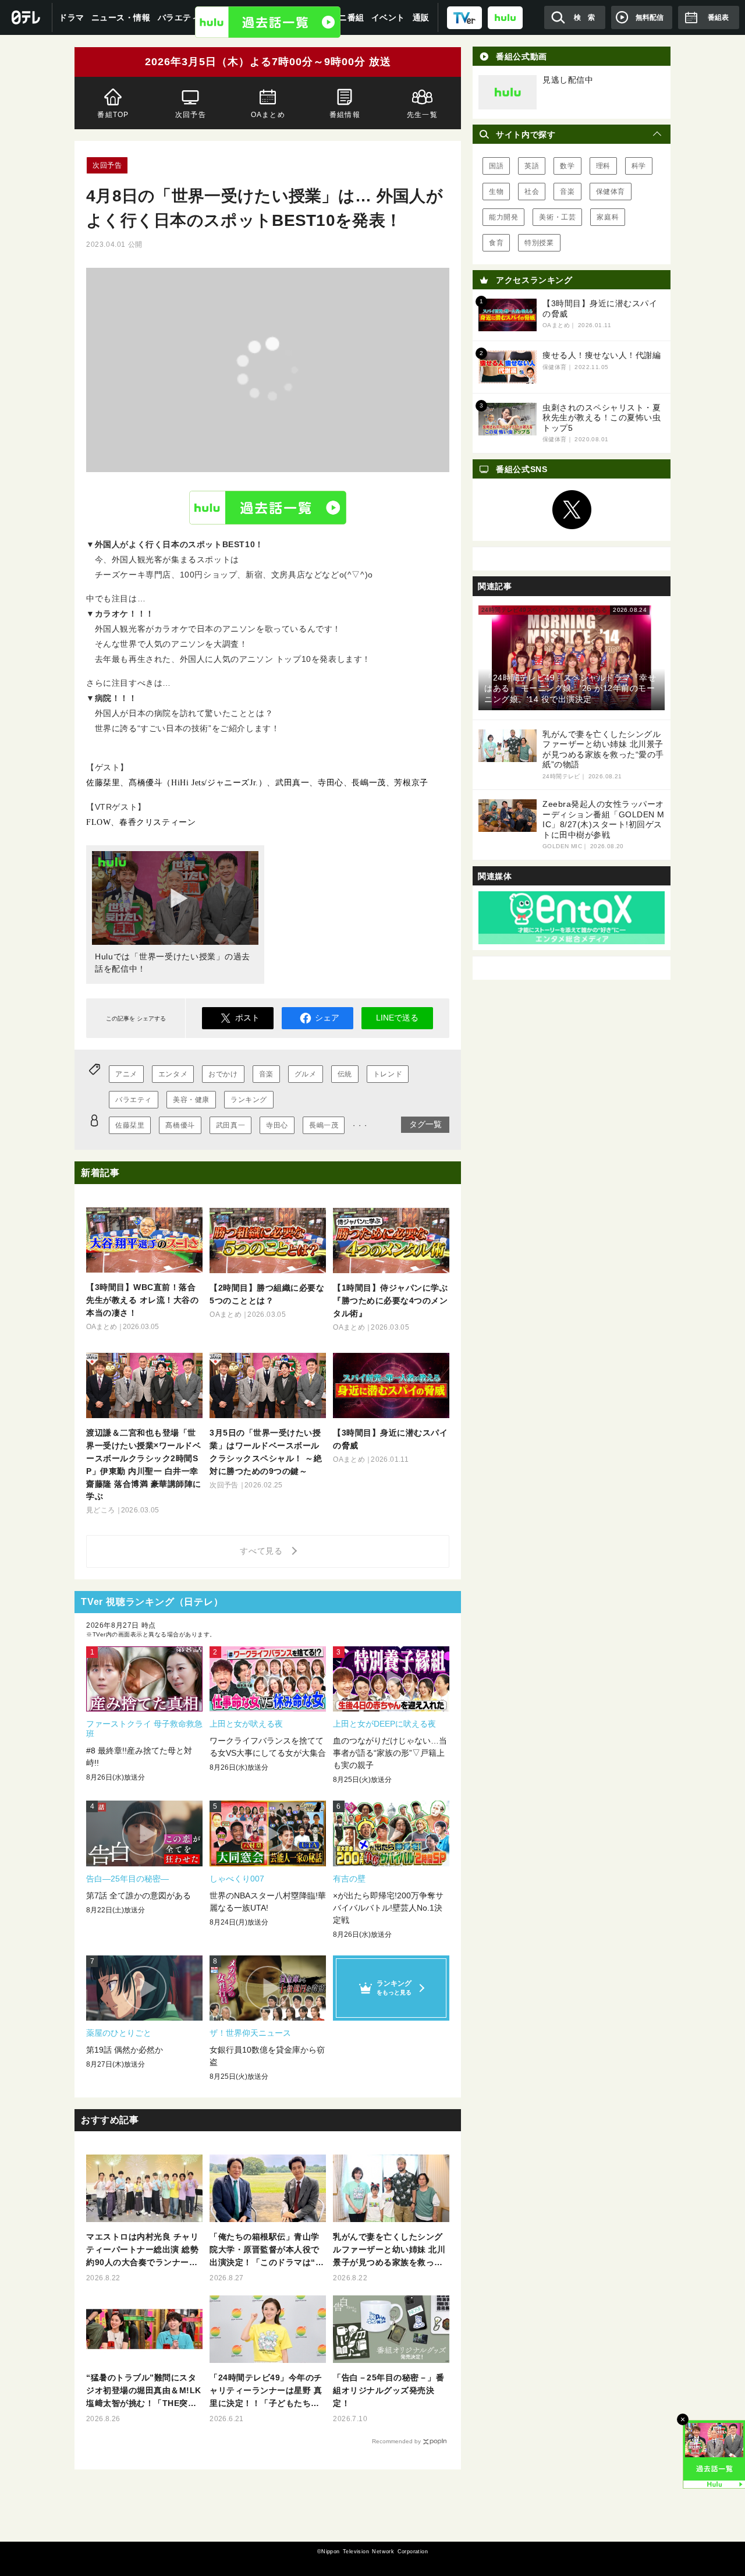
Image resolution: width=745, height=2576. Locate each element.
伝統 (345, 1074)
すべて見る (263, 1551)
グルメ (306, 1074)
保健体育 (611, 192)
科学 (639, 166)
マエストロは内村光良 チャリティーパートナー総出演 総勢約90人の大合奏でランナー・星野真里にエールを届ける (142, 2250)
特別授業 (539, 243)
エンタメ (173, 1074)
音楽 (266, 1074)
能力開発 (503, 217)
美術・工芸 (557, 217)
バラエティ (134, 1100)
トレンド (388, 1074)
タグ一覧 (425, 1124)
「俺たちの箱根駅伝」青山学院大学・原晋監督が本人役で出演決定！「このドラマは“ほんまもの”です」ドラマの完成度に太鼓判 (267, 2250)
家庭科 (608, 217)
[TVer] (464, 17)
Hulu (268, 507)
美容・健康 (191, 1100)
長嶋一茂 (324, 1125)
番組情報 (345, 115)
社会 (532, 192)
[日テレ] (26, 17)
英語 (532, 166)
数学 (567, 166)
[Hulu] (268, 22)
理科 (603, 166)
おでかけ (223, 1074)
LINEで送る (397, 1018)
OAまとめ (267, 115)
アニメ (126, 1074)
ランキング (249, 1100)
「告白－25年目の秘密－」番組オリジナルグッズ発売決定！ (389, 2390)
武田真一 (230, 1125)
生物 (496, 192)
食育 (496, 243)
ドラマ (72, 17)
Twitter (572, 510)
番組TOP (113, 115)
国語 (496, 166)
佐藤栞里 (130, 1125)
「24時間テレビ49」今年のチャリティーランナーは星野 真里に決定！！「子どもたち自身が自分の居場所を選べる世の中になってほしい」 (266, 2391)
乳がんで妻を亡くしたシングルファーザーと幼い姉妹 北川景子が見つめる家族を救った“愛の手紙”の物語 (389, 2250)
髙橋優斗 (180, 1125)
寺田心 (277, 1125)
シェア (327, 1018)
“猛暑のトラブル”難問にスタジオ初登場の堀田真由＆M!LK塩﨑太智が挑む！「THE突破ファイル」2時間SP (144, 2391)
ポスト (247, 1018)
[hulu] (505, 17)
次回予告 (191, 115)
